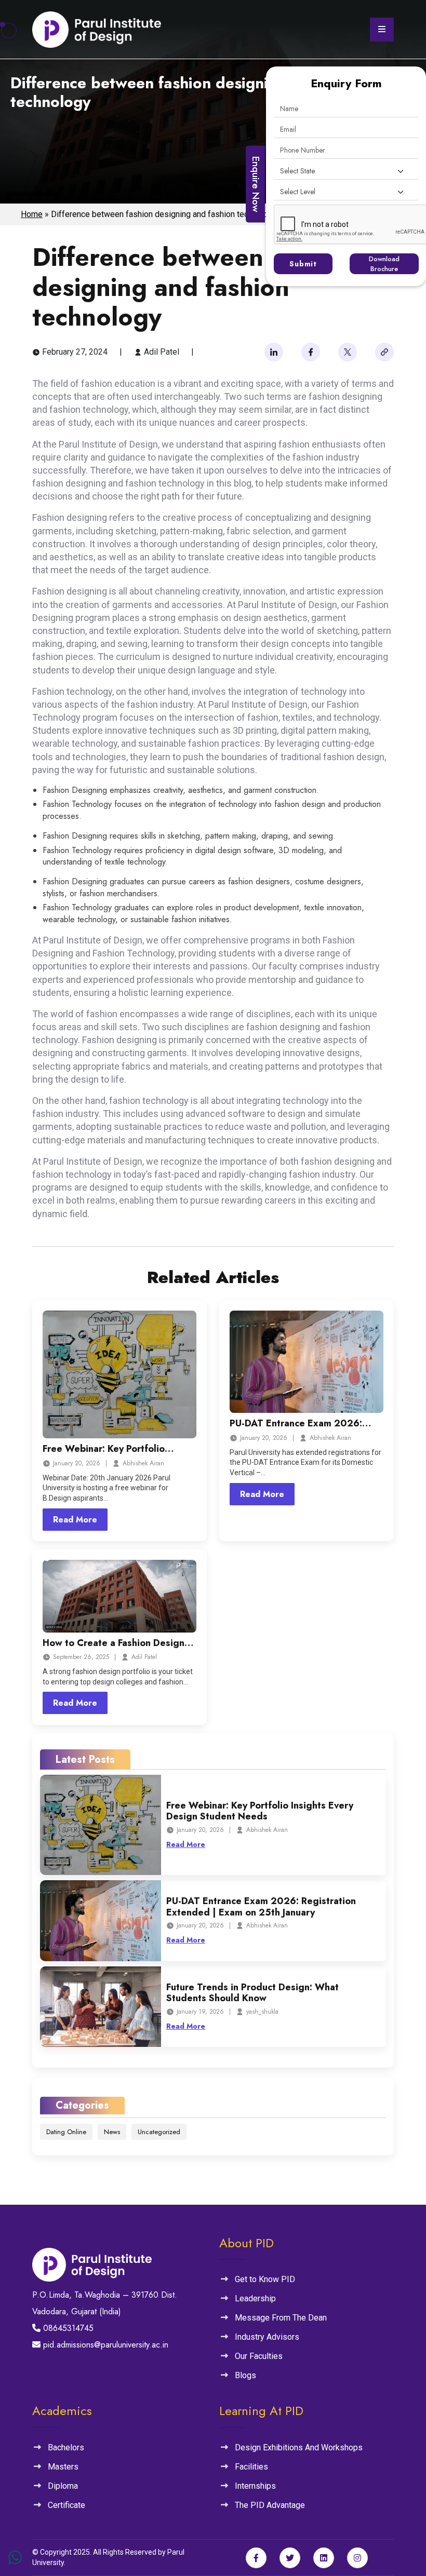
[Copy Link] (384, 352)
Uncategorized (159, 2132)
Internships (255, 2486)
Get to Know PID (265, 2279)
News (112, 2132)
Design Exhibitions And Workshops (299, 2447)
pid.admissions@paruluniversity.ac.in (104, 2345)
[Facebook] (311, 352)
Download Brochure (384, 264)
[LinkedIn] (274, 352)
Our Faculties (259, 2356)
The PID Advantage (270, 2505)
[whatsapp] (15, 2558)
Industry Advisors (267, 2337)
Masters (63, 2467)
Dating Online (66, 2132)
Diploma (63, 2486)
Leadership (255, 2298)
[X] (348, 352)
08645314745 (67, 2328)
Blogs (245, 2375)
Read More (75, 1520)
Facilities (251, 2467)
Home (32, 214)
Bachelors (66, 2447)
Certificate (66, 2505)
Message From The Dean (281, 2318)
